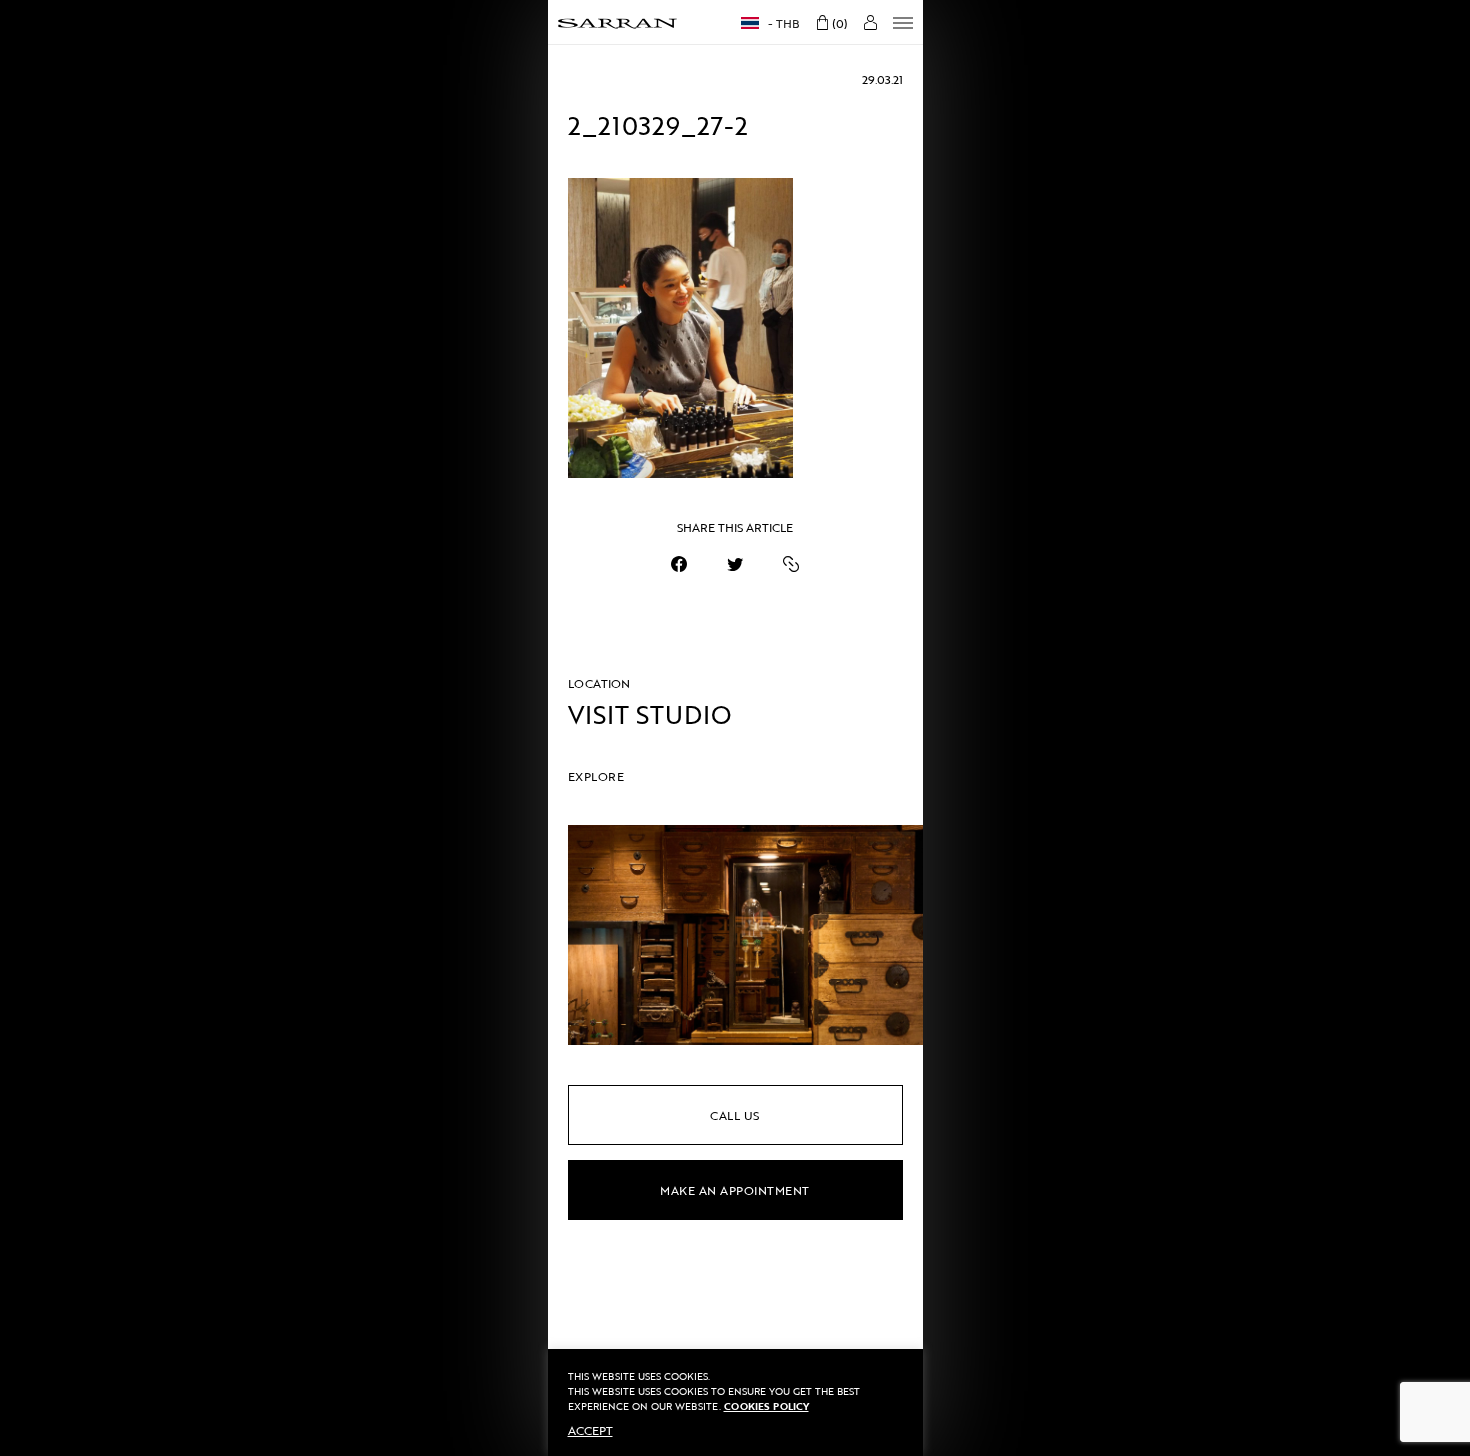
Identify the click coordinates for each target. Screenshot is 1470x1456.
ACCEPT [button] (590, 1430)
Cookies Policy (766, 1406)
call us (735, 1115)
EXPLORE (596, 776)
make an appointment (735, 1190)
